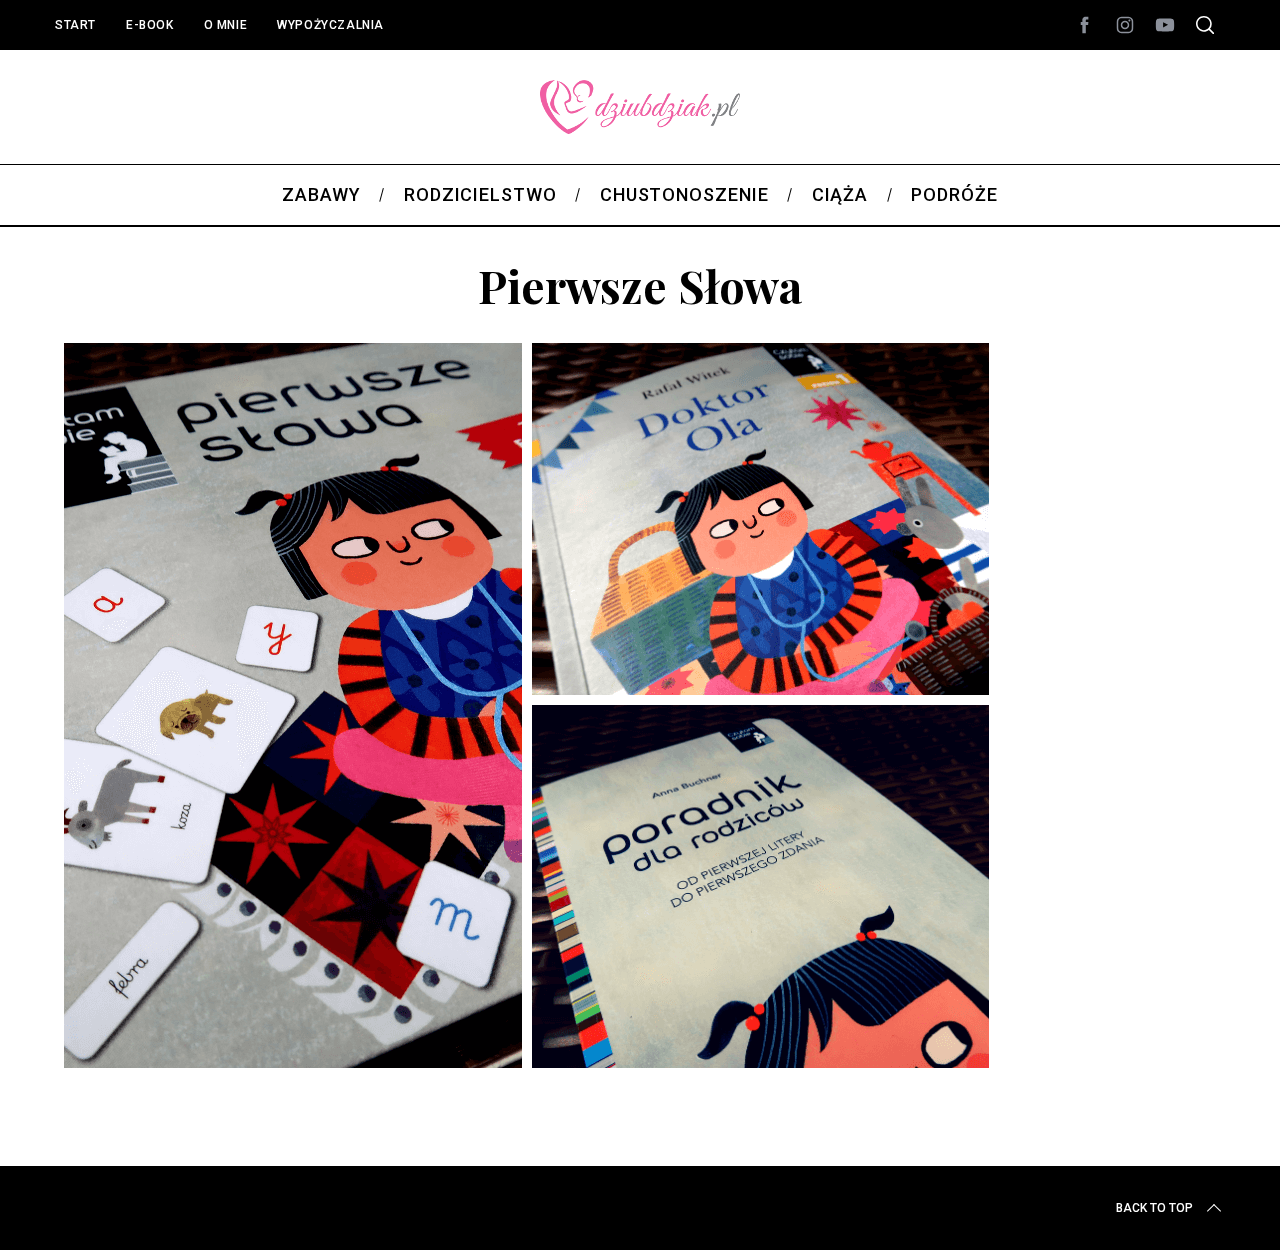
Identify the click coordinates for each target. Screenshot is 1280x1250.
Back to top (1154, 1208)
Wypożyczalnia (330, 25)
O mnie (226, 25)
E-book (150, 25)
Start (75, 25)
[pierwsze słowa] (527, 1092)
